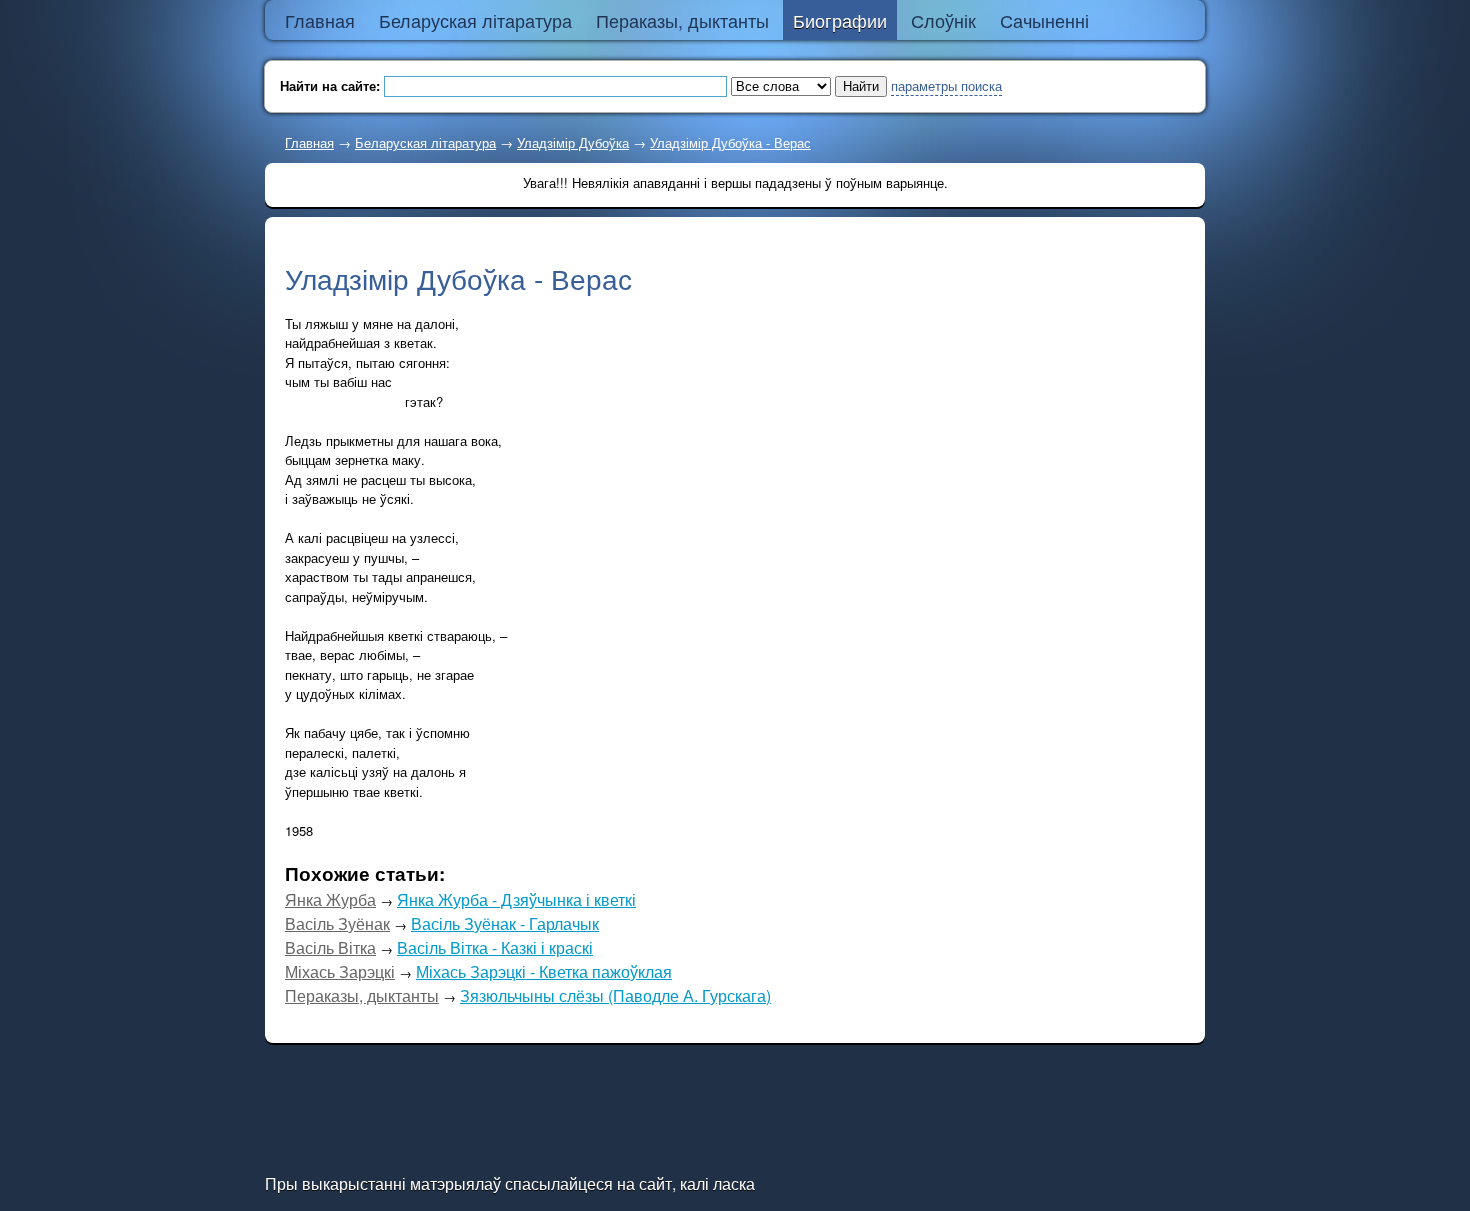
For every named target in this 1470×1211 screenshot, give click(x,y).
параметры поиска (946, 85)
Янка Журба (330, 899)
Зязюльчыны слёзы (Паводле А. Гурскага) (615, 995)
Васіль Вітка (330, 947)
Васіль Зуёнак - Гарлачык (505, 923)
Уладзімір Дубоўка (573, 142)
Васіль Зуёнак (337, 923)
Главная (309, 142)
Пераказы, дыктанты (362, 995)
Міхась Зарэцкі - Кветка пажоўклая (544, 971)
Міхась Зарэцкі (340, 971)
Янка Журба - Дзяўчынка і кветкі (516, 899)
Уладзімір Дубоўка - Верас (730, 142)
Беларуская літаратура (425, 142)
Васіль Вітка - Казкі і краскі (495, 947)
